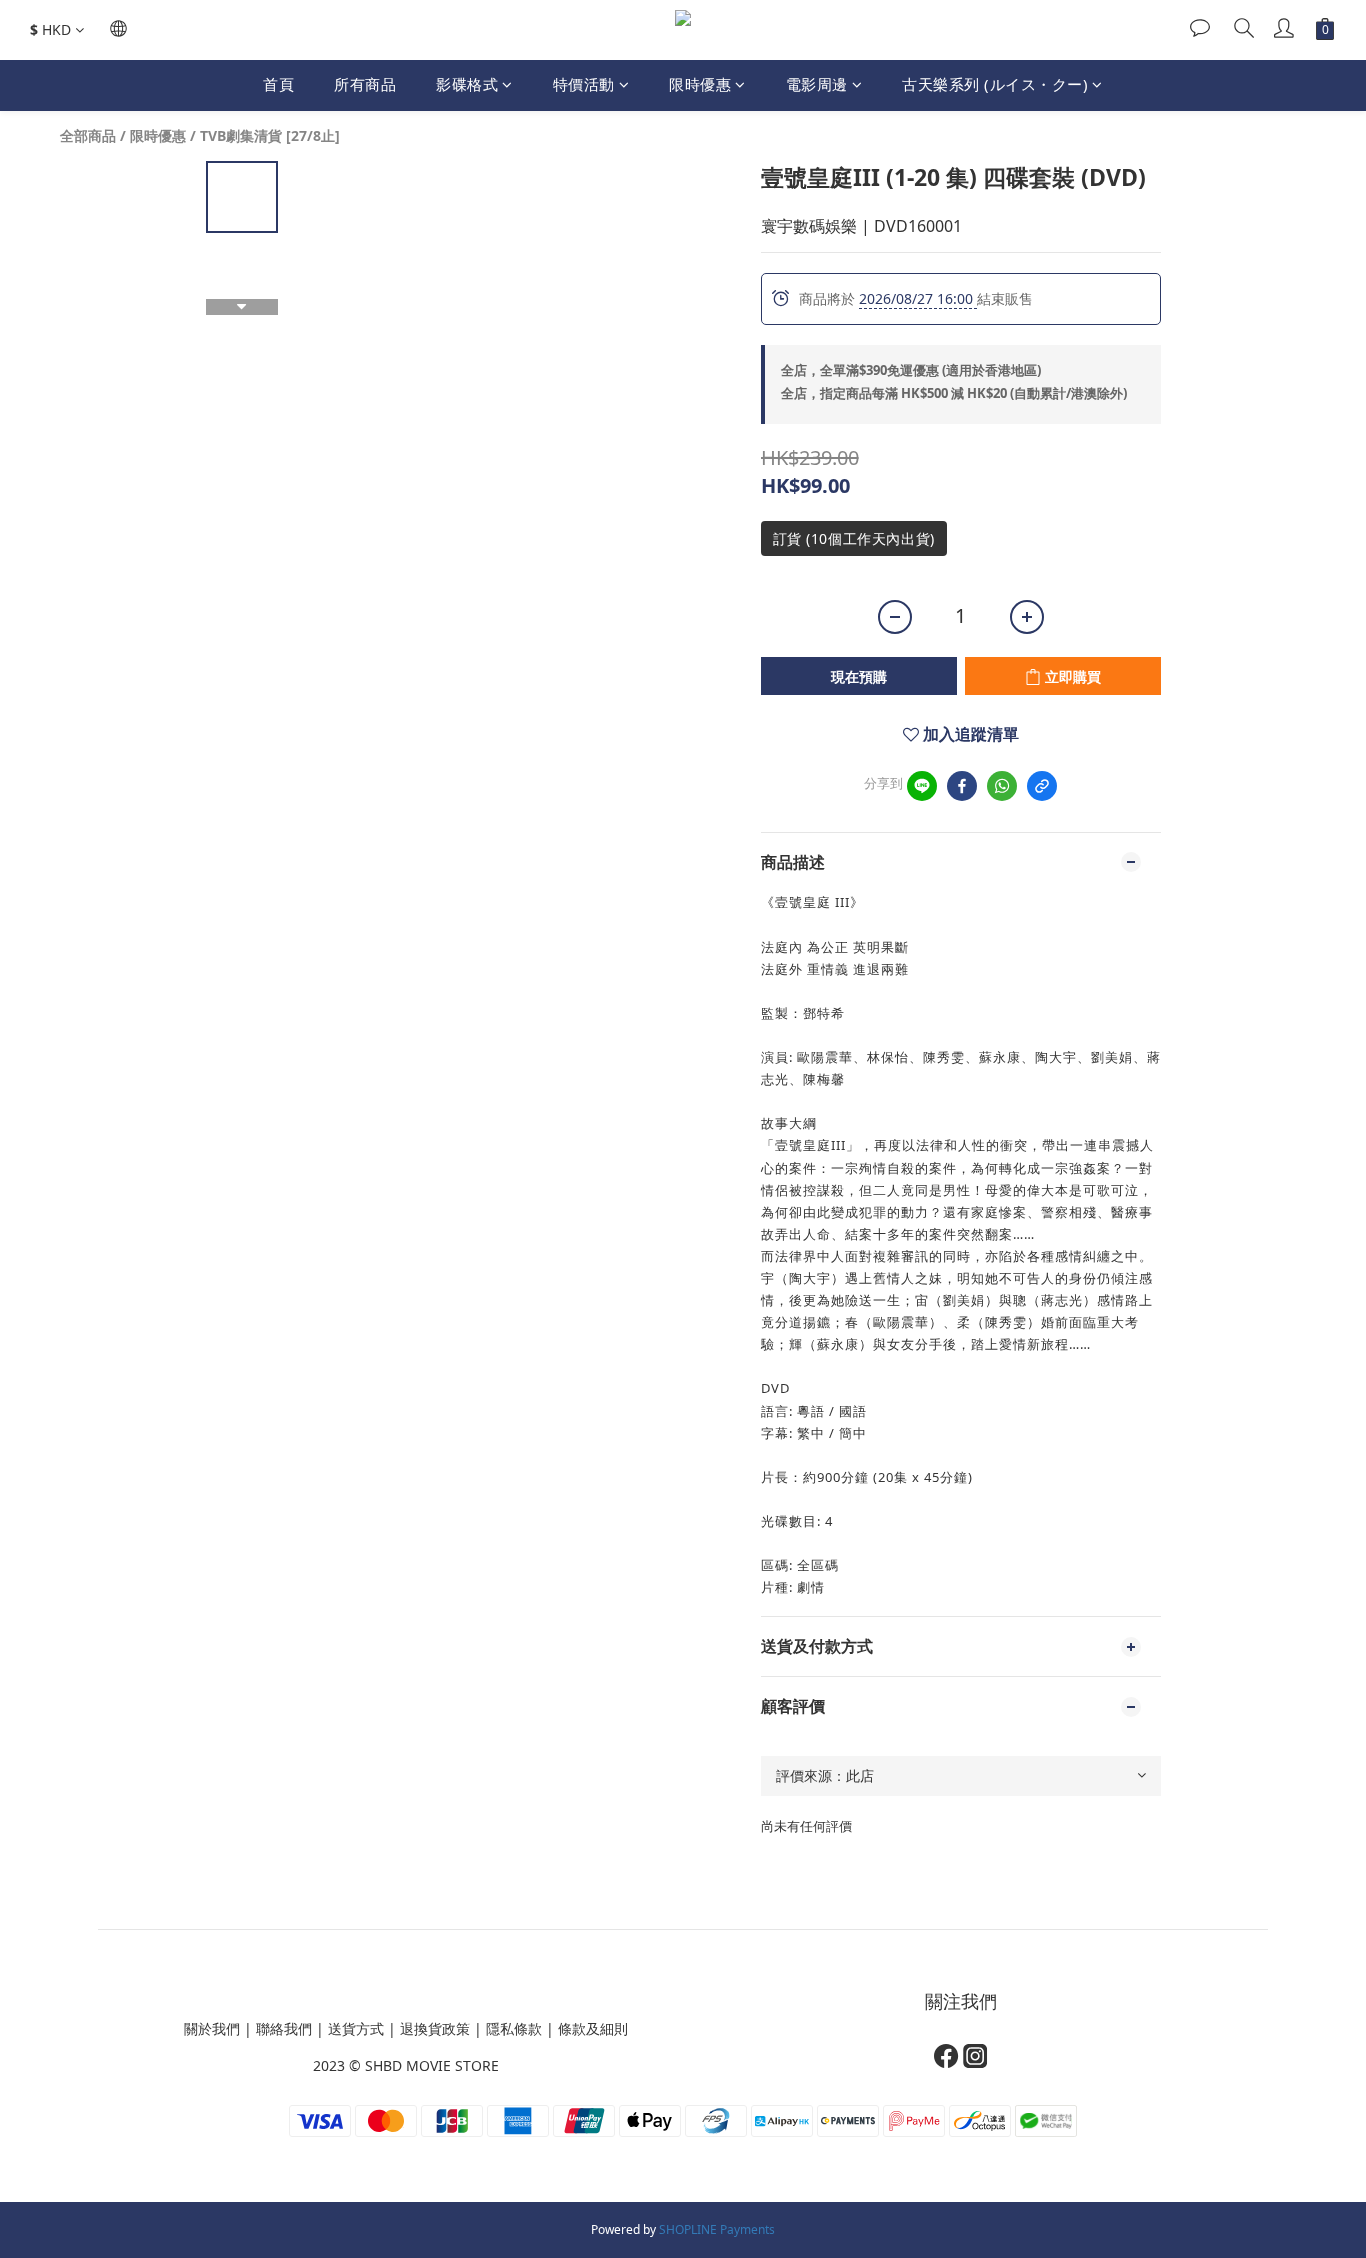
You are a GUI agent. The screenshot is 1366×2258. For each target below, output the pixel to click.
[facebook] (962, 786)
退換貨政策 (435, 2028)
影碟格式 (467, 84)
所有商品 (365, 84)
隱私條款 (514, 2028)
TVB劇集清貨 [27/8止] (270, 135)
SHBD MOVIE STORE (432, 2065)
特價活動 (584, 84)
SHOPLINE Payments (717, 2229)
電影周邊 (817, 84)
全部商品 (88, 135)
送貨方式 (356, 2028)
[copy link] (1042, 786)
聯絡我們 (284, 2028)
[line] (922, 786)
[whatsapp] (1002, 786)
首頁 (278, 84)
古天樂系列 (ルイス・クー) (995, 84)
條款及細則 (593, 2028)
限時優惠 (700, 84)
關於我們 (212, 2028)
